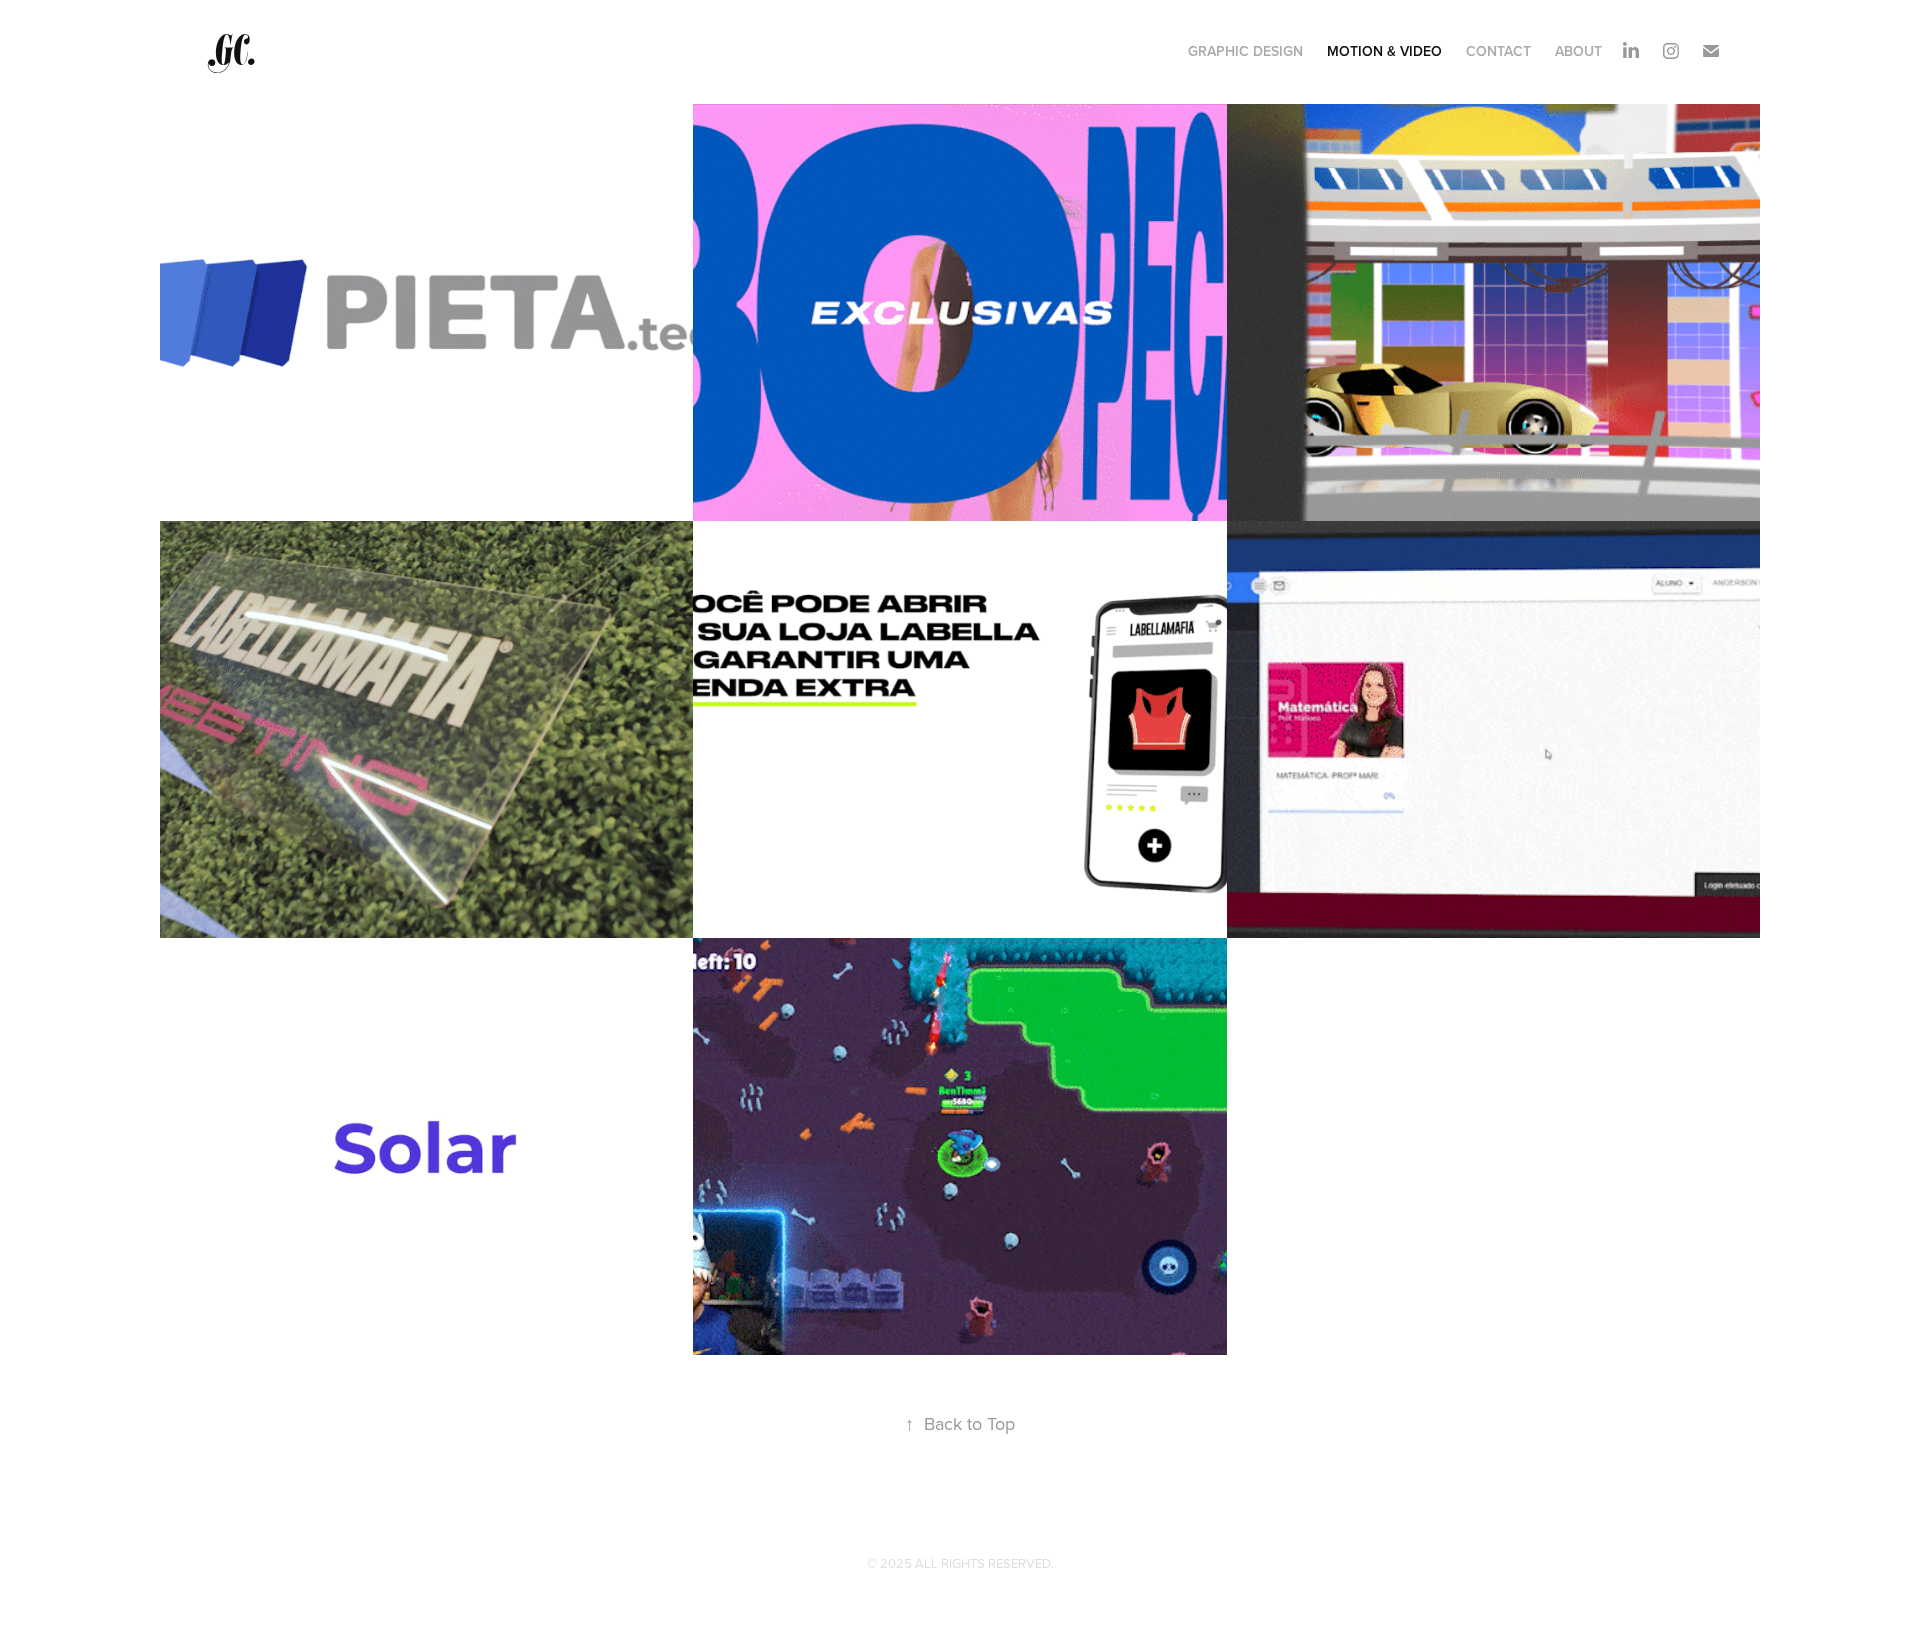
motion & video (1384, 51)
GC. (233, 51)
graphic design (1245, 51)
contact (1498, 51)
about (1578, 51)
